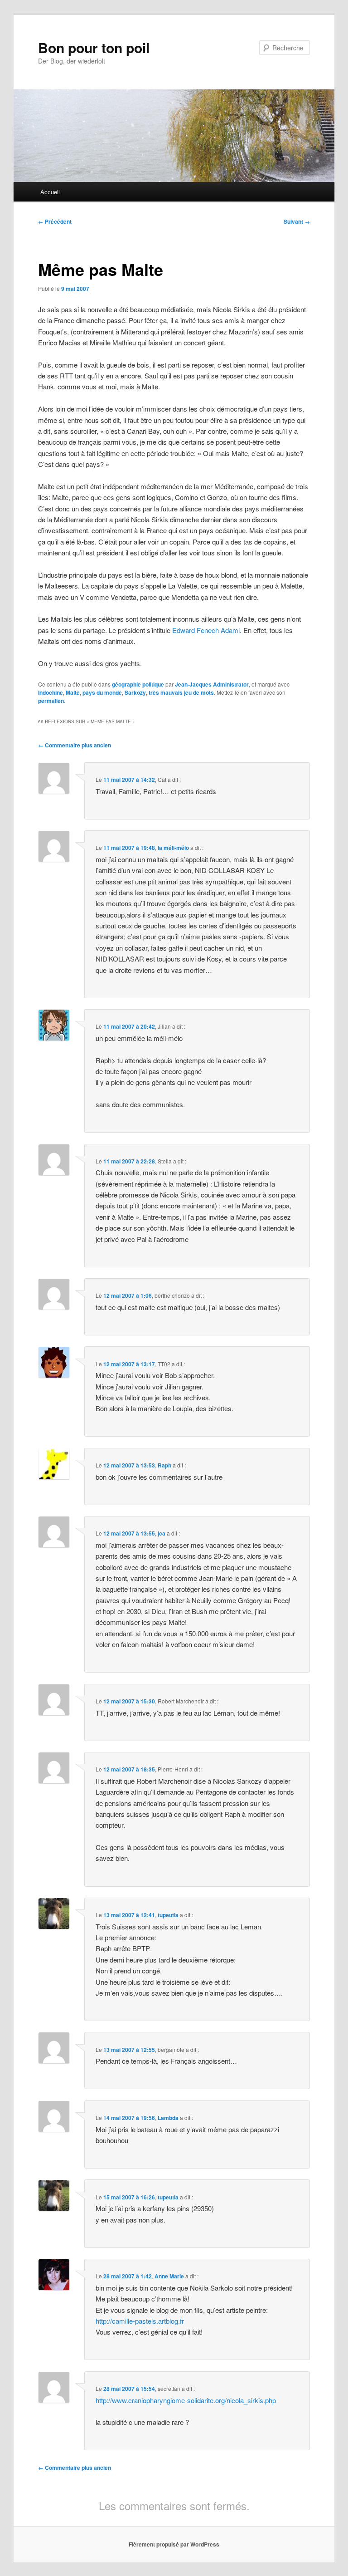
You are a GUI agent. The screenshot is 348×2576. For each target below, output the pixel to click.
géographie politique (138, 684)
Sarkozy (135, 692)
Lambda (168, 2118)
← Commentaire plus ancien (75, 745)
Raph (164, 1465)
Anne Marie (169, 2276)
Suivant (297, 221)
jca (162, 1533)
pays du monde (102, 692)
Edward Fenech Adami (206, 630)
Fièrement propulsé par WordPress (174, 2544)
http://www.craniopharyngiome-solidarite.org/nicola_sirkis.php (186, 2400)
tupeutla (168, 1915)
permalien (51, 701)
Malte (73, 692)
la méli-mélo (173, 848)
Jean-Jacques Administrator (212, 684)
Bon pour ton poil (94, 47)
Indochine (51, 692)
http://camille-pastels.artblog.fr (140, 2321)
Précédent (55, 221)
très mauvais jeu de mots (181, 692)
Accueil (50, 192)
